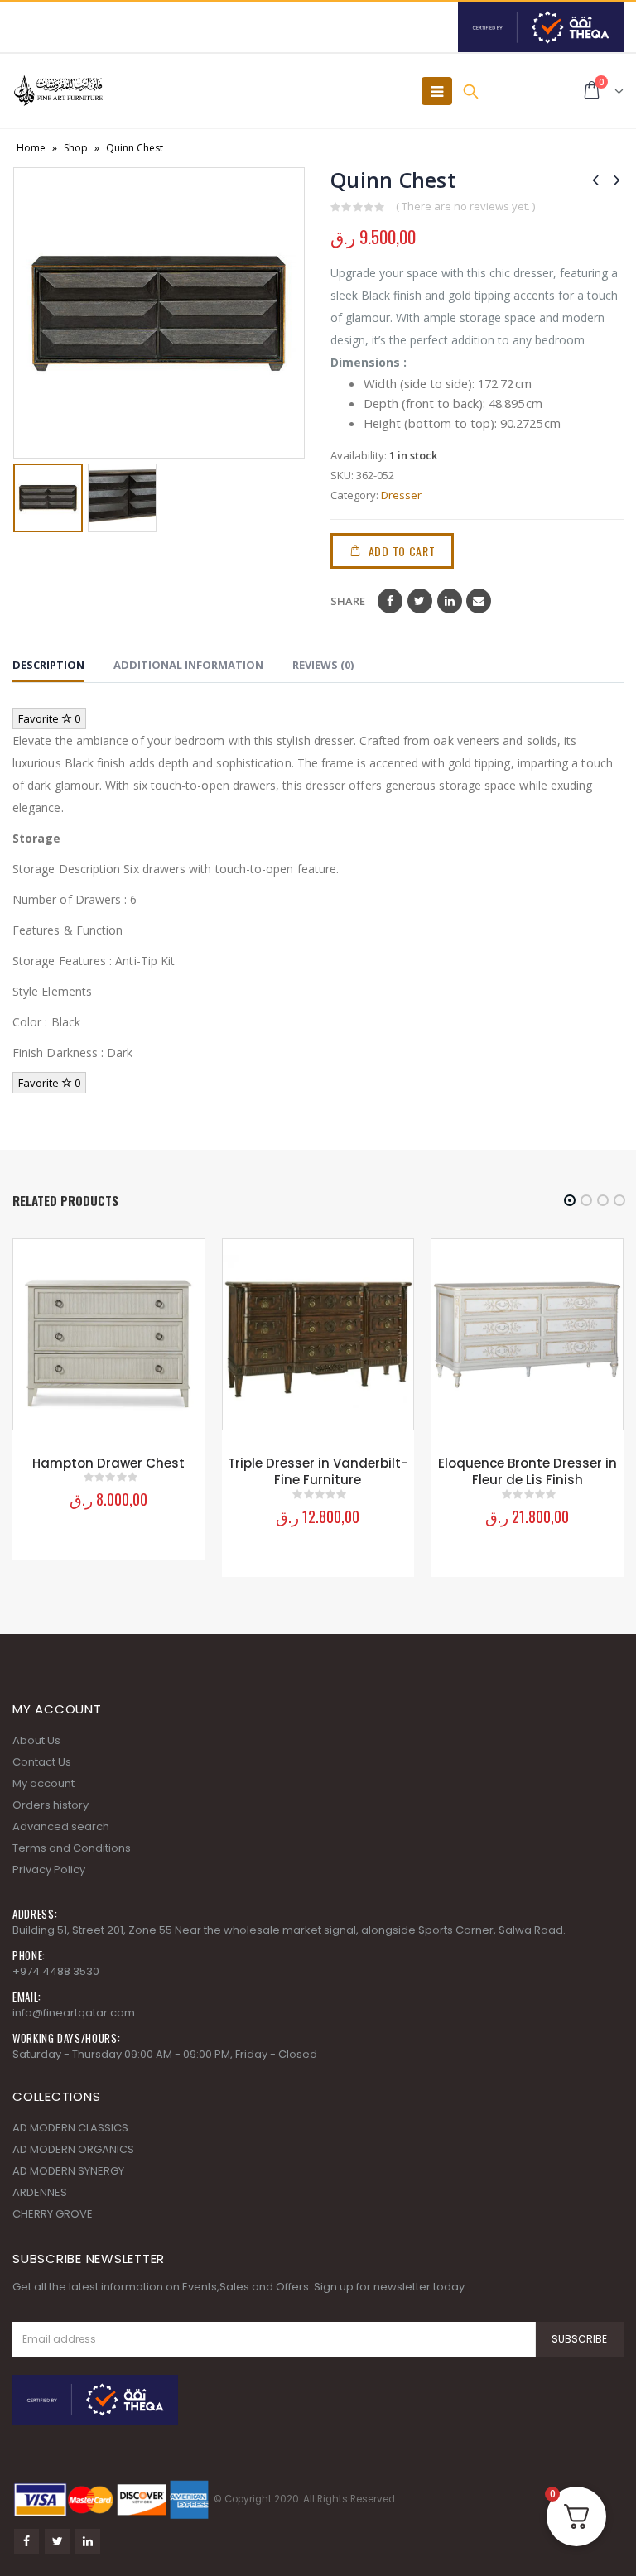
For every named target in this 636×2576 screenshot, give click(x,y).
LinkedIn (450, 601)
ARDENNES (40, 2192)
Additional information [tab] (188, 665)
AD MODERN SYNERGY (68, 2171)
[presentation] (25, 313)
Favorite (49, 718)
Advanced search (61, 1826)
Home (31, 148)
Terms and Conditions (72, 1848)
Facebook (390, 601)
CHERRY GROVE (53, 2214)
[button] (570, 1200)
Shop (76, 148)
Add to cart (402, 551)
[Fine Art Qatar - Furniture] (58, 91)
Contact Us (42, 1762)
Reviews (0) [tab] (323, 665)
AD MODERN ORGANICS (73, 2149)
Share (348, 601)
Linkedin (88, 2541)
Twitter (420, 601)
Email (479, 601)
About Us (36, 1740)
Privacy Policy (49, 1870)
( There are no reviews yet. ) (465, 206)
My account (43, 1783)
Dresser (401, 495)
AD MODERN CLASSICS (70, 2128)
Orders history (51, 1805)
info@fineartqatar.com (74, 2013)
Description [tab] (48, 665)
